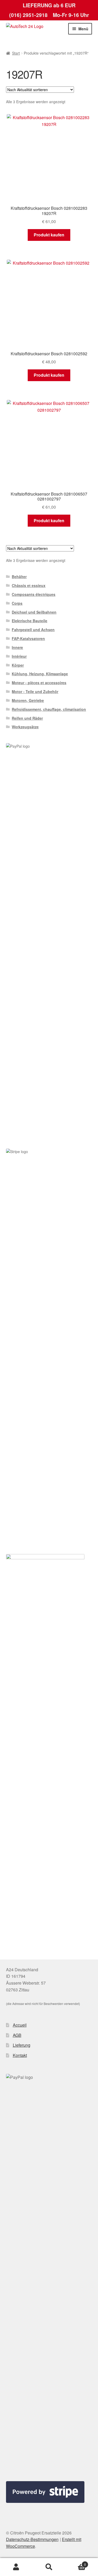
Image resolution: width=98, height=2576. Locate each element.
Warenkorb (76, 2563)
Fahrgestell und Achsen (33, 630)
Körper (18, 665)
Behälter (19, 577)
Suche (49, 2567)
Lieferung (22, 2045)
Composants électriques (34, 594)
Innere (17, 647)
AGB (17, 2035)
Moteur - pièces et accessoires (39, 683)
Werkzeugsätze (25, 727)
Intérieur (19, 656)
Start (16, 53)
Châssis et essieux (29, 585)
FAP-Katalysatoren (28, 638)
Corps (17, 603)
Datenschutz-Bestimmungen (32, 2539)
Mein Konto (16, 2567)
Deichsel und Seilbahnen (34, 612)
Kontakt (20, 2055)
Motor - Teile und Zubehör (35, 691)
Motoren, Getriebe (28, 700)
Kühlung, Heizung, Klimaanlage (40, 674)
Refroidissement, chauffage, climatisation (49, 709)
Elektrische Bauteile (30, 621)
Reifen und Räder (27, 718)
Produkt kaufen (49, 235)
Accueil (20, 2025)
